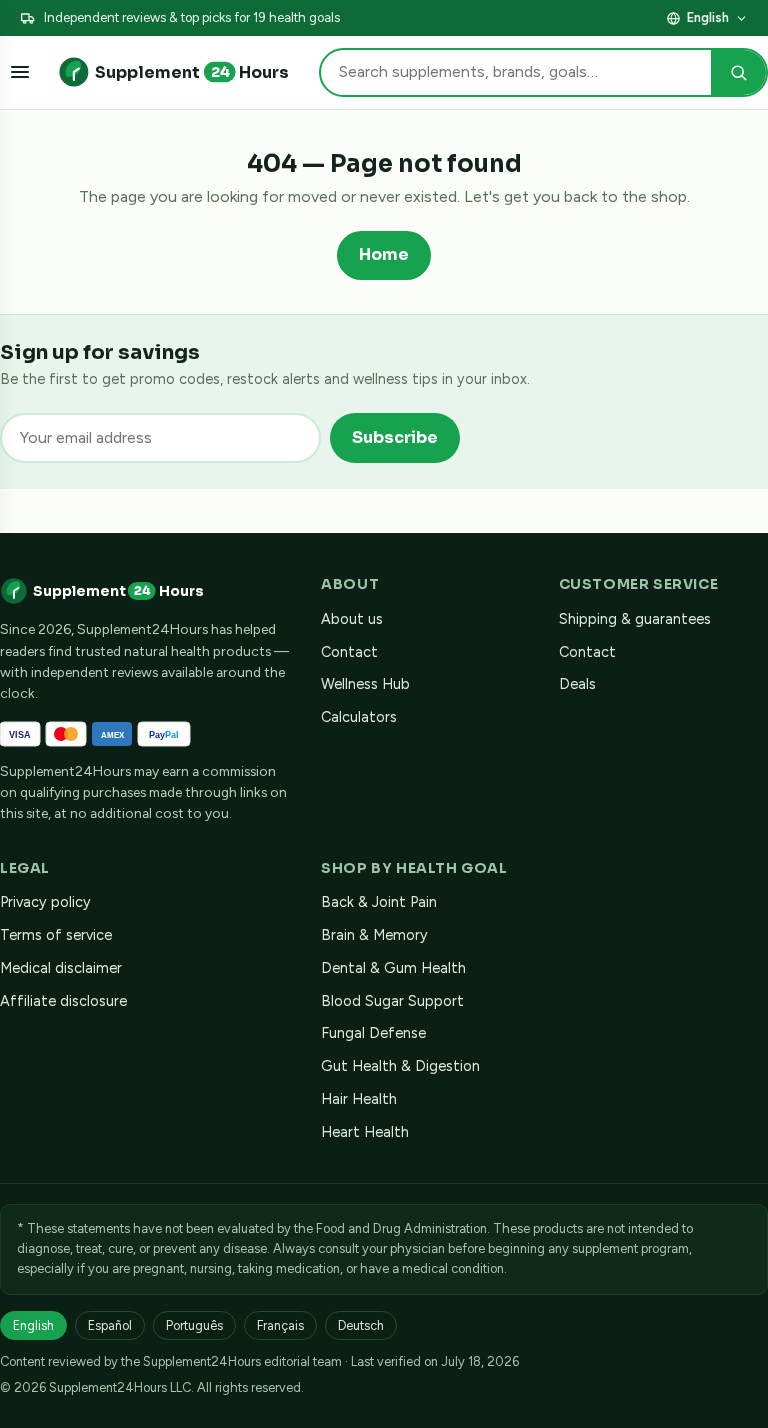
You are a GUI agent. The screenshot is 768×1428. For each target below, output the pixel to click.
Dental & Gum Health (393, 968)
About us (352, 619)
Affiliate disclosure (596, 17)
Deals (577, 684)
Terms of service (56, 935)
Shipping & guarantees (635, 619)
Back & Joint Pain (379, 902)
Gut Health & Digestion (400, 1066)
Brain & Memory (374, 935)
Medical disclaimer (61, 968)
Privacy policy (45, 902)
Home (384, 254)
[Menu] (20, 72)
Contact (349, 652)
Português (194, 1325)
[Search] (738, 72)
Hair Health (359, 1099)
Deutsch (361, 1325)
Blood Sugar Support (392, 1001)
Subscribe (395, 437)
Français (280, 1325)
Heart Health (365, 1132)
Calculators (359, 717)
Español (110, 1325)
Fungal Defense (373, 1033)
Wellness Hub (365, 684)
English (708, 17)
